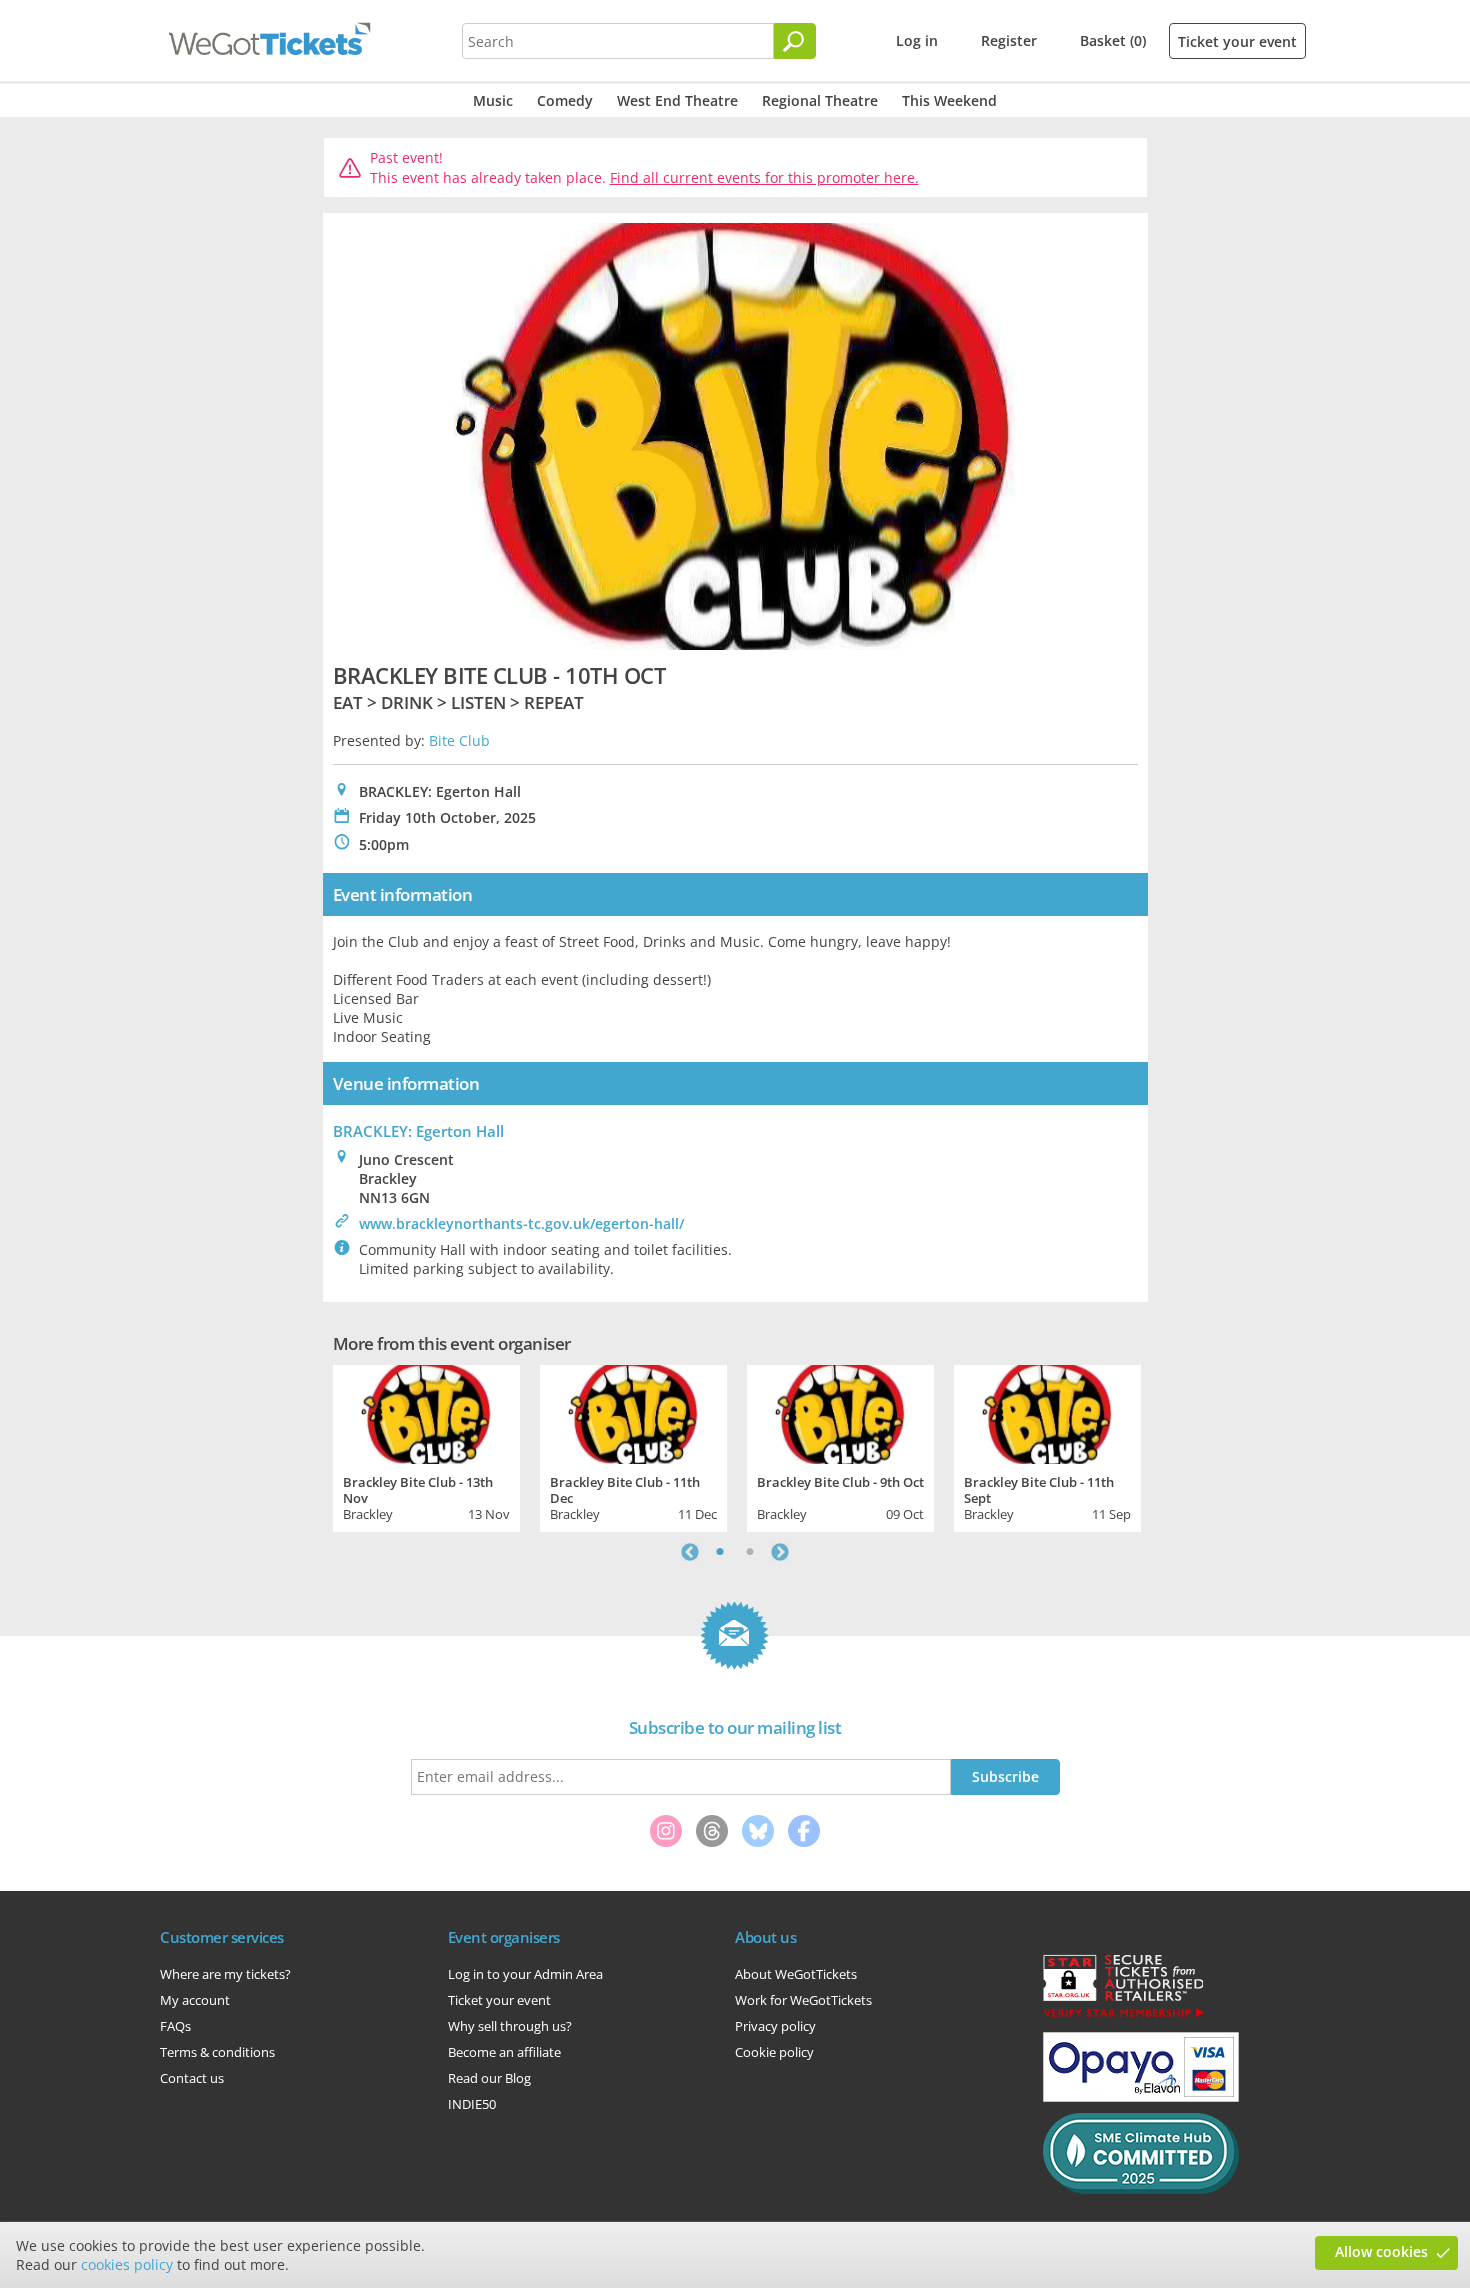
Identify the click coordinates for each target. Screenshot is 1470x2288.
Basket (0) (1113, 40)
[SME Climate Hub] (1141, 2189)
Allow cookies (1381, 2251)
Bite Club (459, 740)
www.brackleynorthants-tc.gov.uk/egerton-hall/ (521, 1223)
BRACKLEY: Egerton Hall (418, 1131)
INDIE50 (472, 2104)
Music (493, 100)
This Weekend (949, 100)
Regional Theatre (820, 100)
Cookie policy (774, 2052)
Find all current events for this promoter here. (764, 177)
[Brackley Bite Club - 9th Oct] (840, 1412)
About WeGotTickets (796, 1974)
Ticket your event (1237, 41)
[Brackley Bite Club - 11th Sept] (1047, 1412)
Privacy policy (775, 2026)
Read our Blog (489, 2078)
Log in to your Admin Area (525, 1974)
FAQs (175, 2026)
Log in (917, 40)
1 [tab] (720, 1552)
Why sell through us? (510, 2026)
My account (195, 2000)
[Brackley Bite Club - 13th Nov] (426, 1412)
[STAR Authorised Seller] (1123, 2016)
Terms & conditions (217, 2052)
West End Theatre (677, 100)
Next (780, 1552)
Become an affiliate (504, 2052)
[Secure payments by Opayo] (1141, 2097)
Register (1009, 40)
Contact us (192, 2078)
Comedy (565, 100)
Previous (690, 1552)
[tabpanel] (426, 1446)
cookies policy (127, 2264)
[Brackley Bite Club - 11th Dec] (633, 1412)
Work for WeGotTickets (803, 2000)
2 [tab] (750, 1552)
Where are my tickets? (225, 1974)
